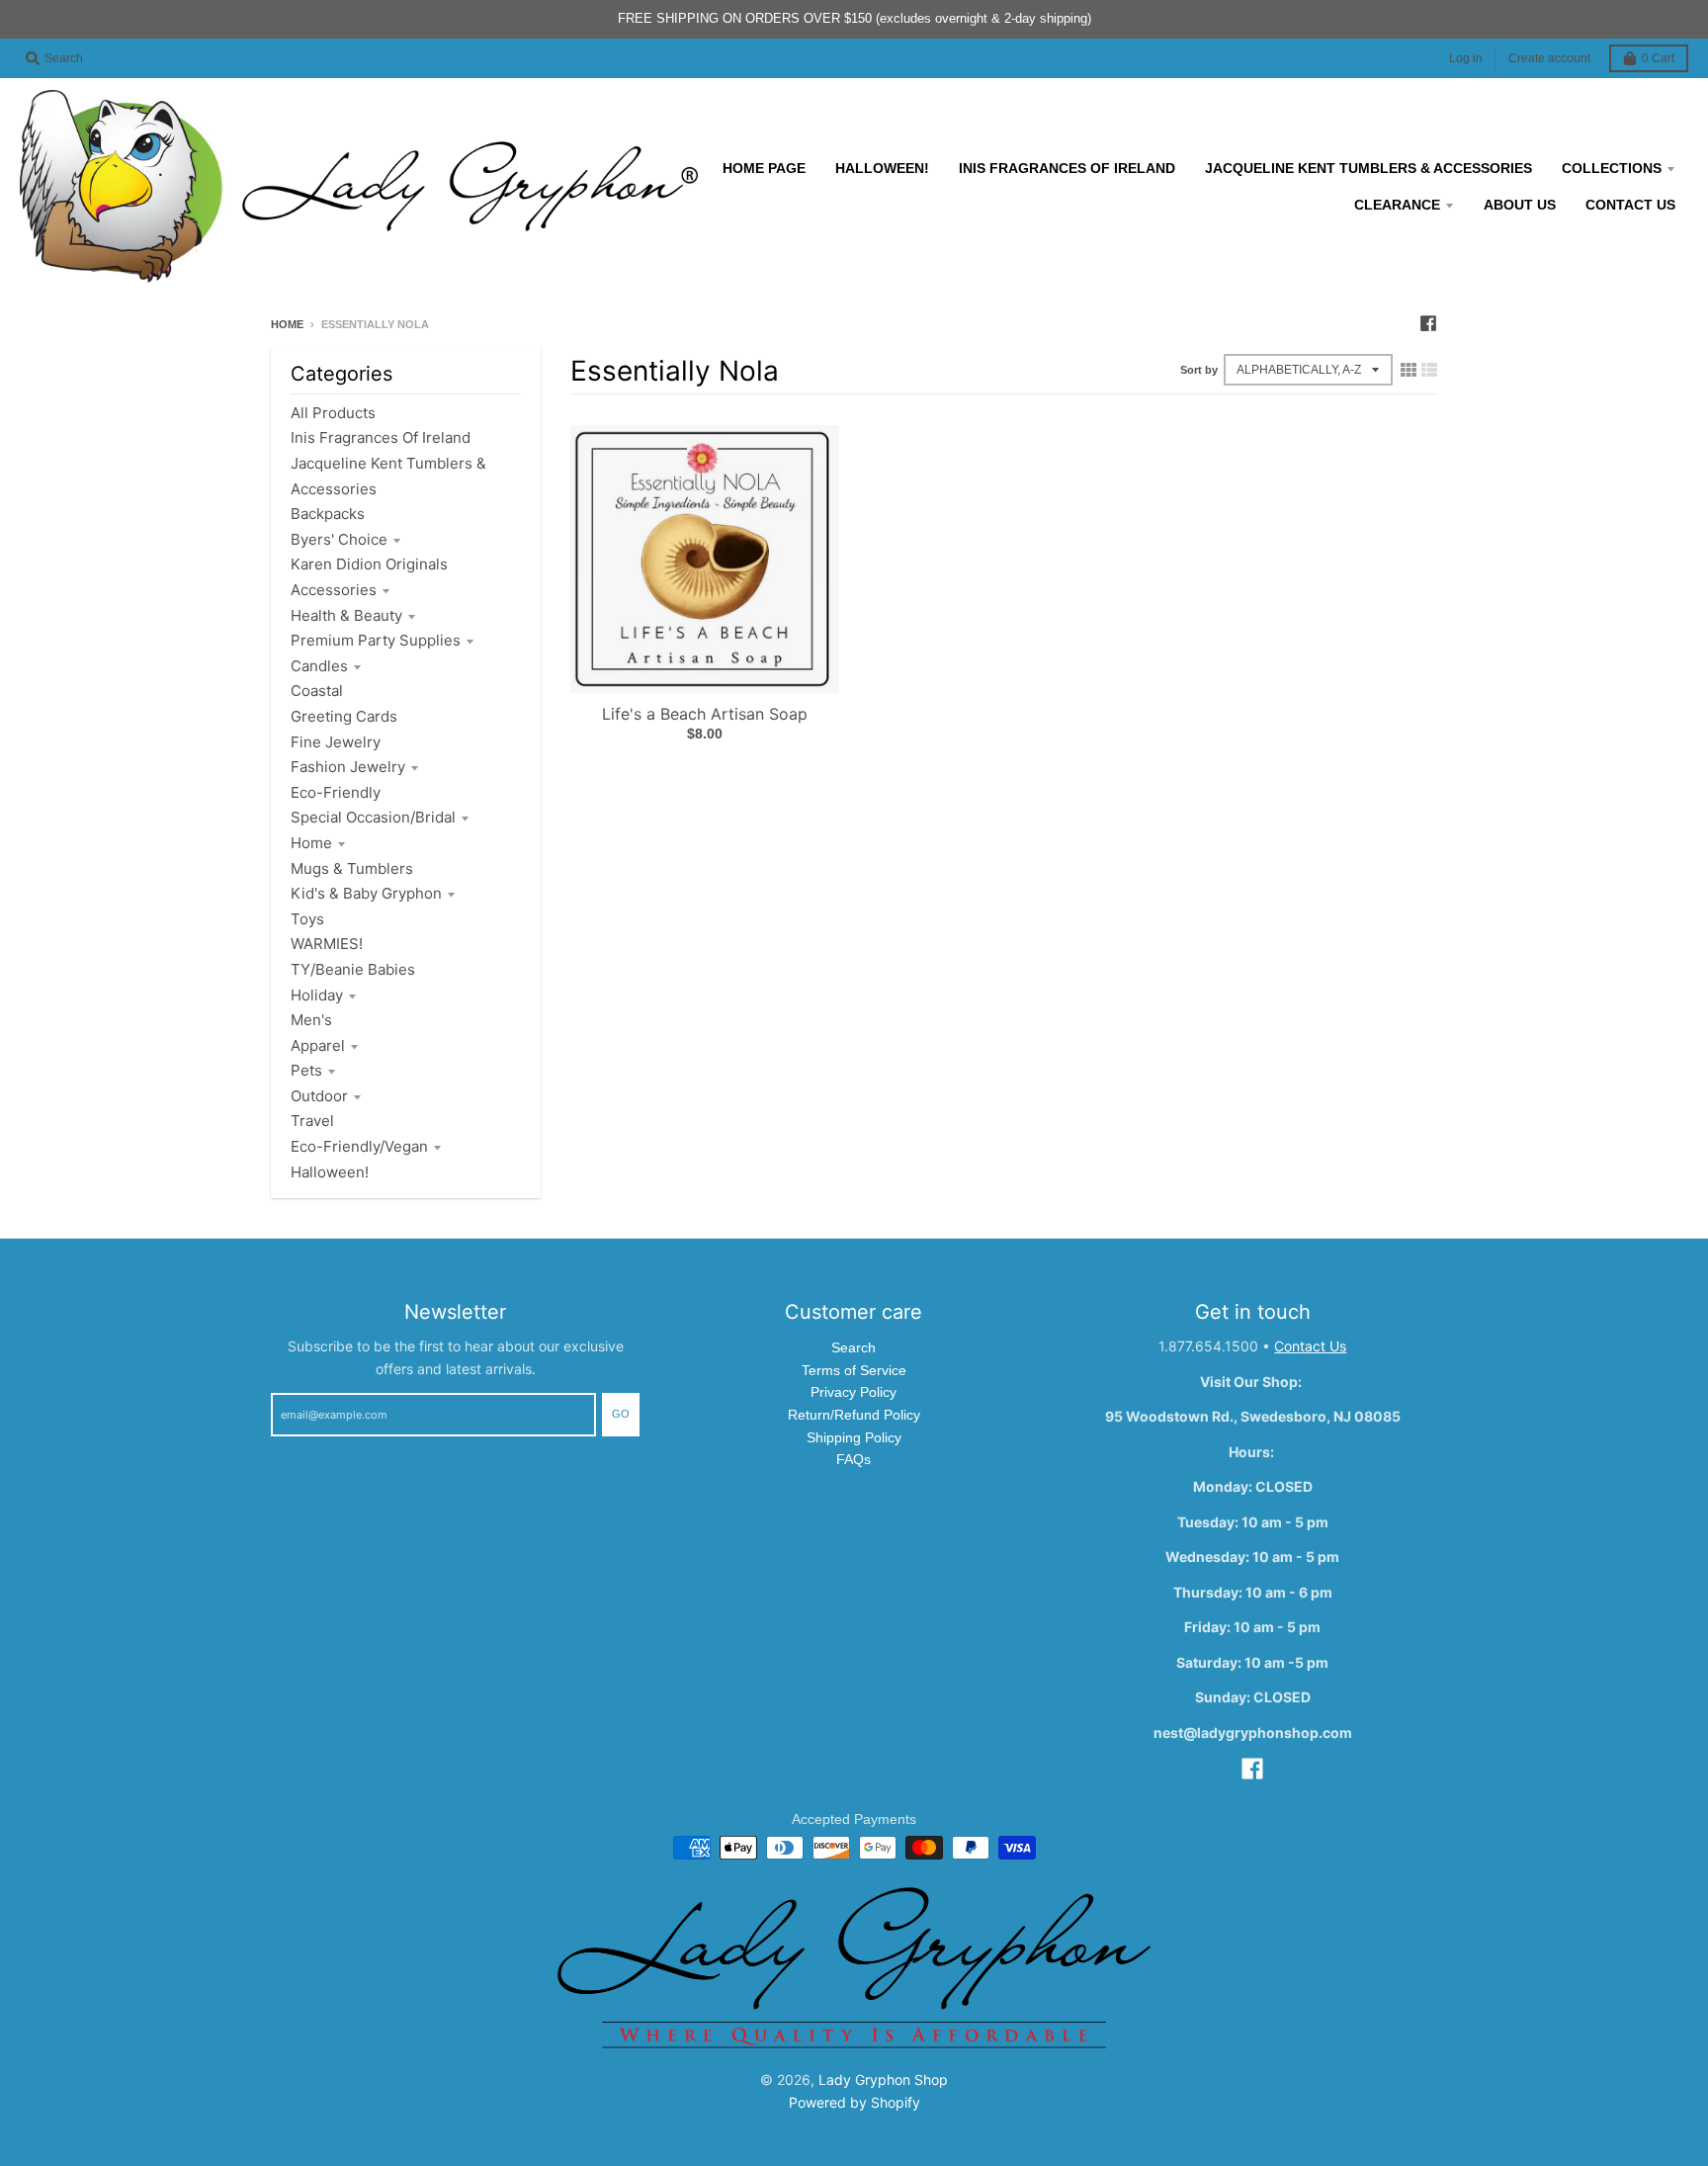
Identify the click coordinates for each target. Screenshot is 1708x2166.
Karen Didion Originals (369, 564)
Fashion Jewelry (348, 767)
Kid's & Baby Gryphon (366, 893)
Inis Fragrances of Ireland (381, 437)
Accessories (334, 590)
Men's (311, 1020)
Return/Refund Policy (854, 1415)
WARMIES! (327, 944)
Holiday (317, 995)
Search (854, 1347)
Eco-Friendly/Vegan (359, 1146)
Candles (319, 666)
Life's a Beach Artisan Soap (705, 714)
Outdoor (319, 1096)
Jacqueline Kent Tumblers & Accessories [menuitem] (1368, 168)
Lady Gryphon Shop (883, 2079)
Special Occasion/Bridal (373, 817)
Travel (312, 1121)
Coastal (317, 691)
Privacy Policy (854, 1392)
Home (287, 324)
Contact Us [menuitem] (1630, 205)
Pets (306, 1070)
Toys (307, 919)
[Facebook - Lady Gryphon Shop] (1428, 323)
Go (621, 1414)
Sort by (1199, 370)
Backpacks (328, 514)
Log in (1466, 58)
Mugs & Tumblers (352, 868)
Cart (1658, 58)
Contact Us (1310, 1346)
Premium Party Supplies (376, 640)
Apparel (318, 1045)
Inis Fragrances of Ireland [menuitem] (1067, 168)
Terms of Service (854, 1370)
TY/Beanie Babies (353, 969)
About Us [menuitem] (1520, 205)
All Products (333, 413)
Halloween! (330, 1172)
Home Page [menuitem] (764, 168)
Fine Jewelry (336, 742)
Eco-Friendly (336, 792)
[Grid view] (1409, 370)
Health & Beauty (346, 615)
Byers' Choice (339, 539)
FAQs (854, 1459)
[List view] (1429, 370)
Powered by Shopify (854, 2102)
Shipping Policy (854, 1437)
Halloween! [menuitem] (882, 168)
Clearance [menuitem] (1397, 205)
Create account (1549, 58)
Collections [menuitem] (1612, 168)
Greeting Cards (344, 716)
